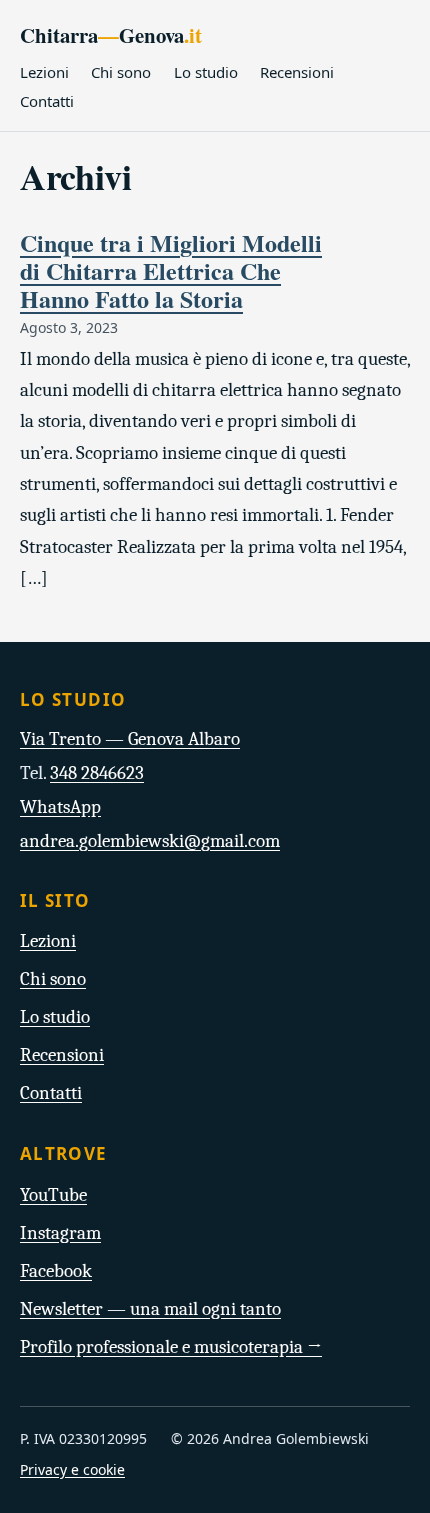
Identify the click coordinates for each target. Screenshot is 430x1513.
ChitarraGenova (111, 35)
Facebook (56, 1271)
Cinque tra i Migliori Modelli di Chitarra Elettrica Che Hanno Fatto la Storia (171, 270)
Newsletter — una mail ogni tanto (150, 1309)
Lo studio (206, 72)
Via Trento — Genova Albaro (130, 739)
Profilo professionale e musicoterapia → (171, 1347)
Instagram (60, 1233)
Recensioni (297, 72)
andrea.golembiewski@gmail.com (150, 841)
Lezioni (44, 72)
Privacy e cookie (72, 1469)
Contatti (47, 101)
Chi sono (121, 72)
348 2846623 (97, 773)
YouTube (53, 1195)
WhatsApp (60, 807)
